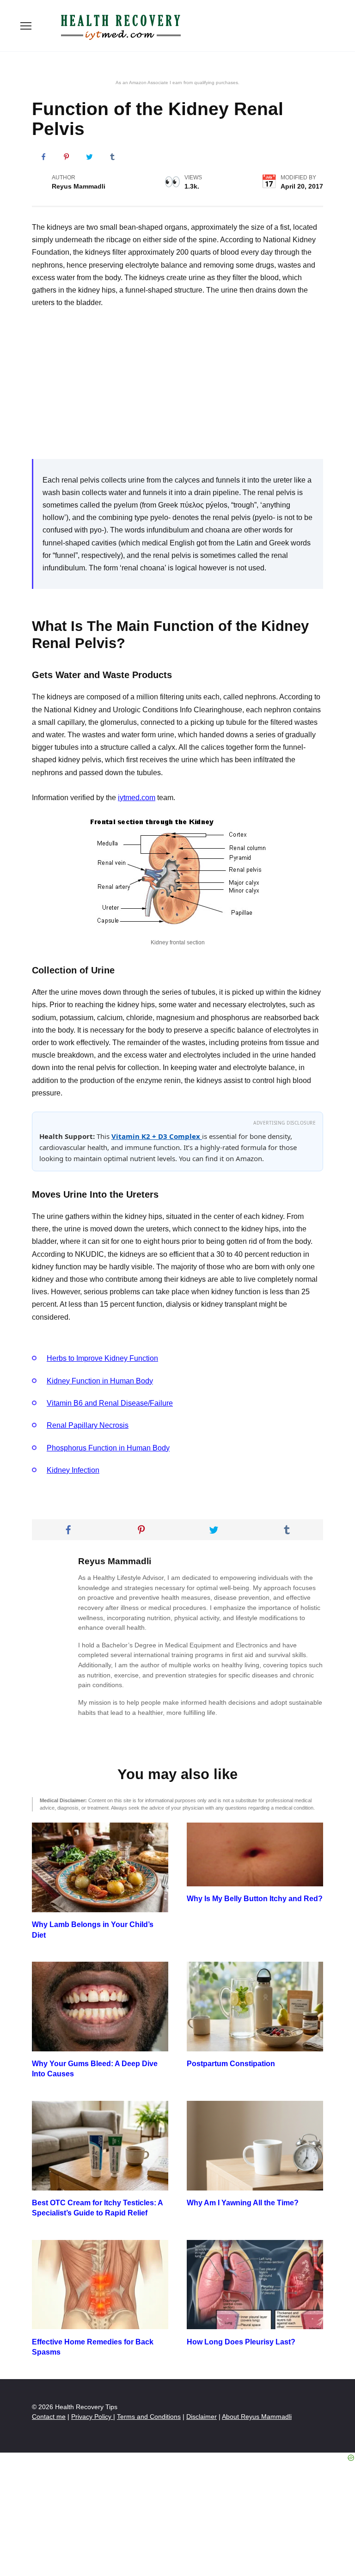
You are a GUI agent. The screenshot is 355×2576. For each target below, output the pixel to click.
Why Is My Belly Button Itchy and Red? (255, 1899)
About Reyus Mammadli (257, 2417)
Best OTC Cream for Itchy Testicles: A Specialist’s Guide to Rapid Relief (97, 2208)
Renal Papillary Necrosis (88, 1425)
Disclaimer (202, 2417)
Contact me (49, 2417)
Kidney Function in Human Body (100, 1381)
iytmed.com (137, 798)
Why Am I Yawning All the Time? (243, 2203)
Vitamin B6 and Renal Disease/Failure (110, 1403)
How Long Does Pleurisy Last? (241, 2341)
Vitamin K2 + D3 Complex (157, 1136)
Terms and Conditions (149, 2417)
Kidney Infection (73, 1470)
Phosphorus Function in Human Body (108, 1448)
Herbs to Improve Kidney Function (102, 1358)
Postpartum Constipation (231, 2064)
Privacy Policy (92, 2417)
